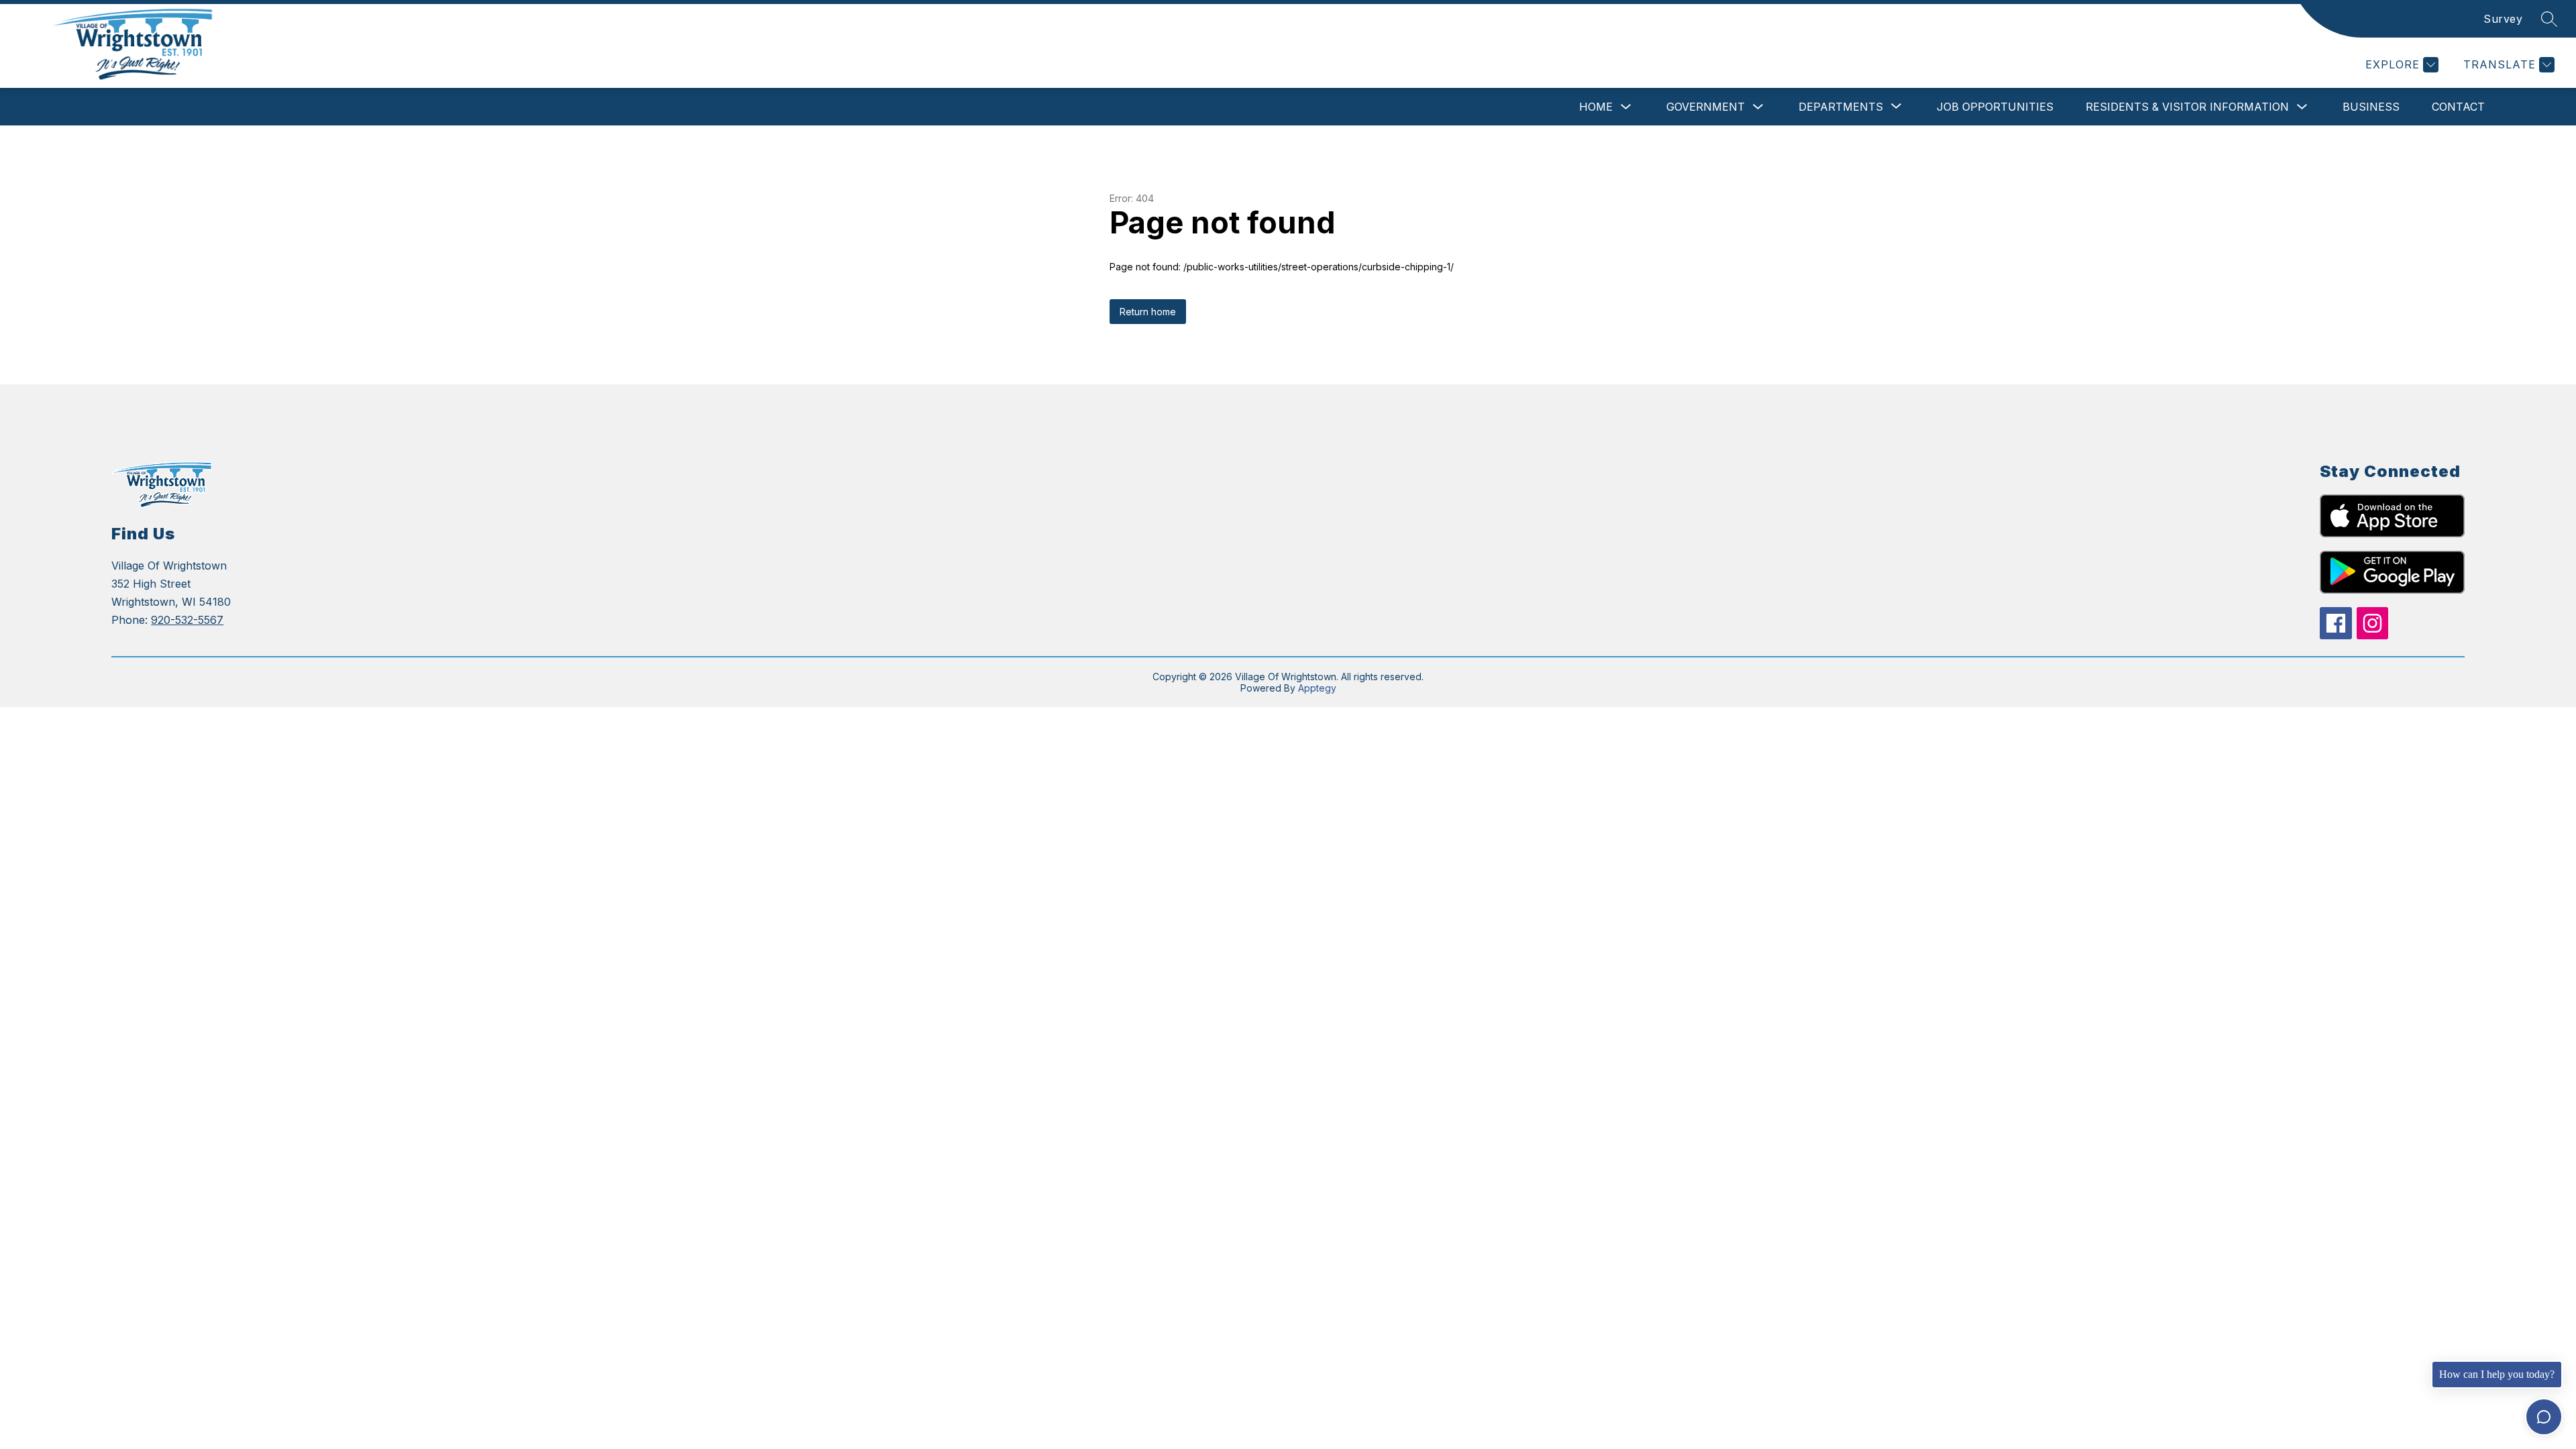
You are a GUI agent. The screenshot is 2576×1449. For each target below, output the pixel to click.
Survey (2503, 19)
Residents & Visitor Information (2187, 107)
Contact (2458, 107)
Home (1596, 107)
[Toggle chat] (2544, 1417)
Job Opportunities (1995, 107)
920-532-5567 (187, 620)
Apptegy (1317, 688)
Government (1706, 107)
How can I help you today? (2497, 1374)
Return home (1148, 312)
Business (2371, 107)
